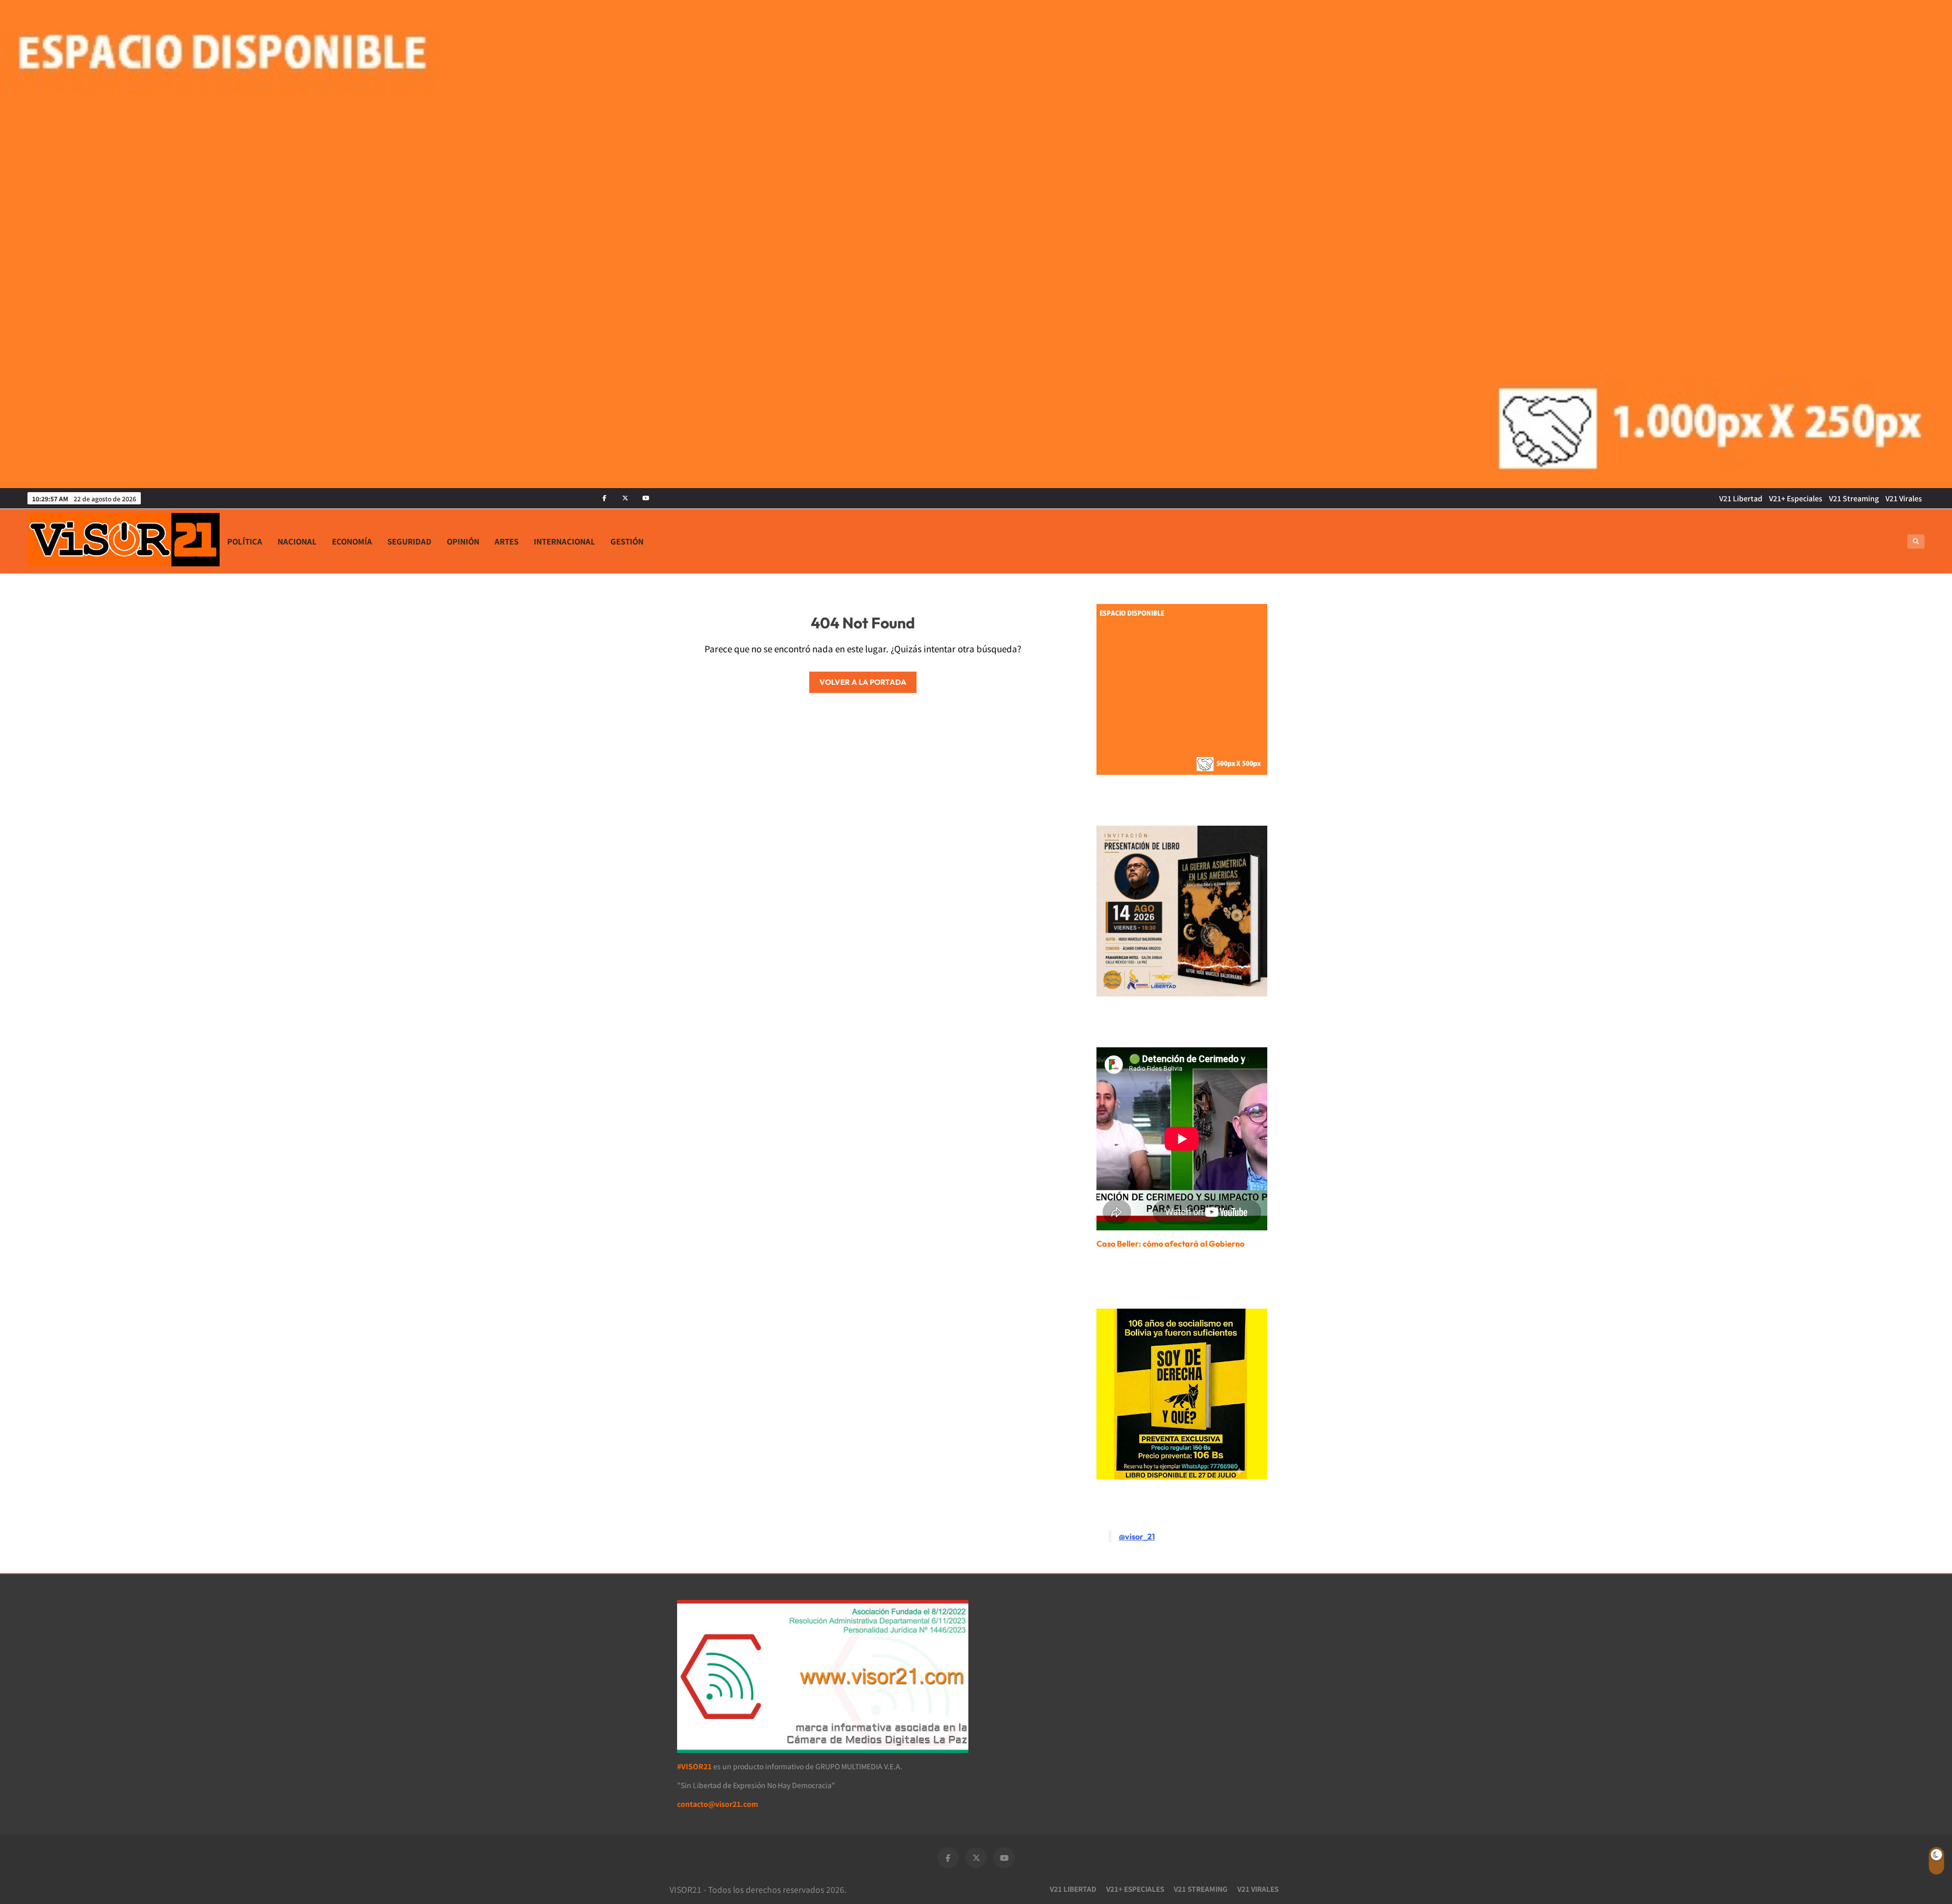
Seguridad (409, 541)
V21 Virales (1904, 498)
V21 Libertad (1741, 498)
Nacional (297, 541)
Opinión (463, 541)
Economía (352, 541)
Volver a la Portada (863, 682)
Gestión (627, 541)
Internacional (565, 541)
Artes (507, 541)
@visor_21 (1137, 1536)
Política (245, 541)
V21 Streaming (1854, 498)
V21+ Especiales (1796, 498)
